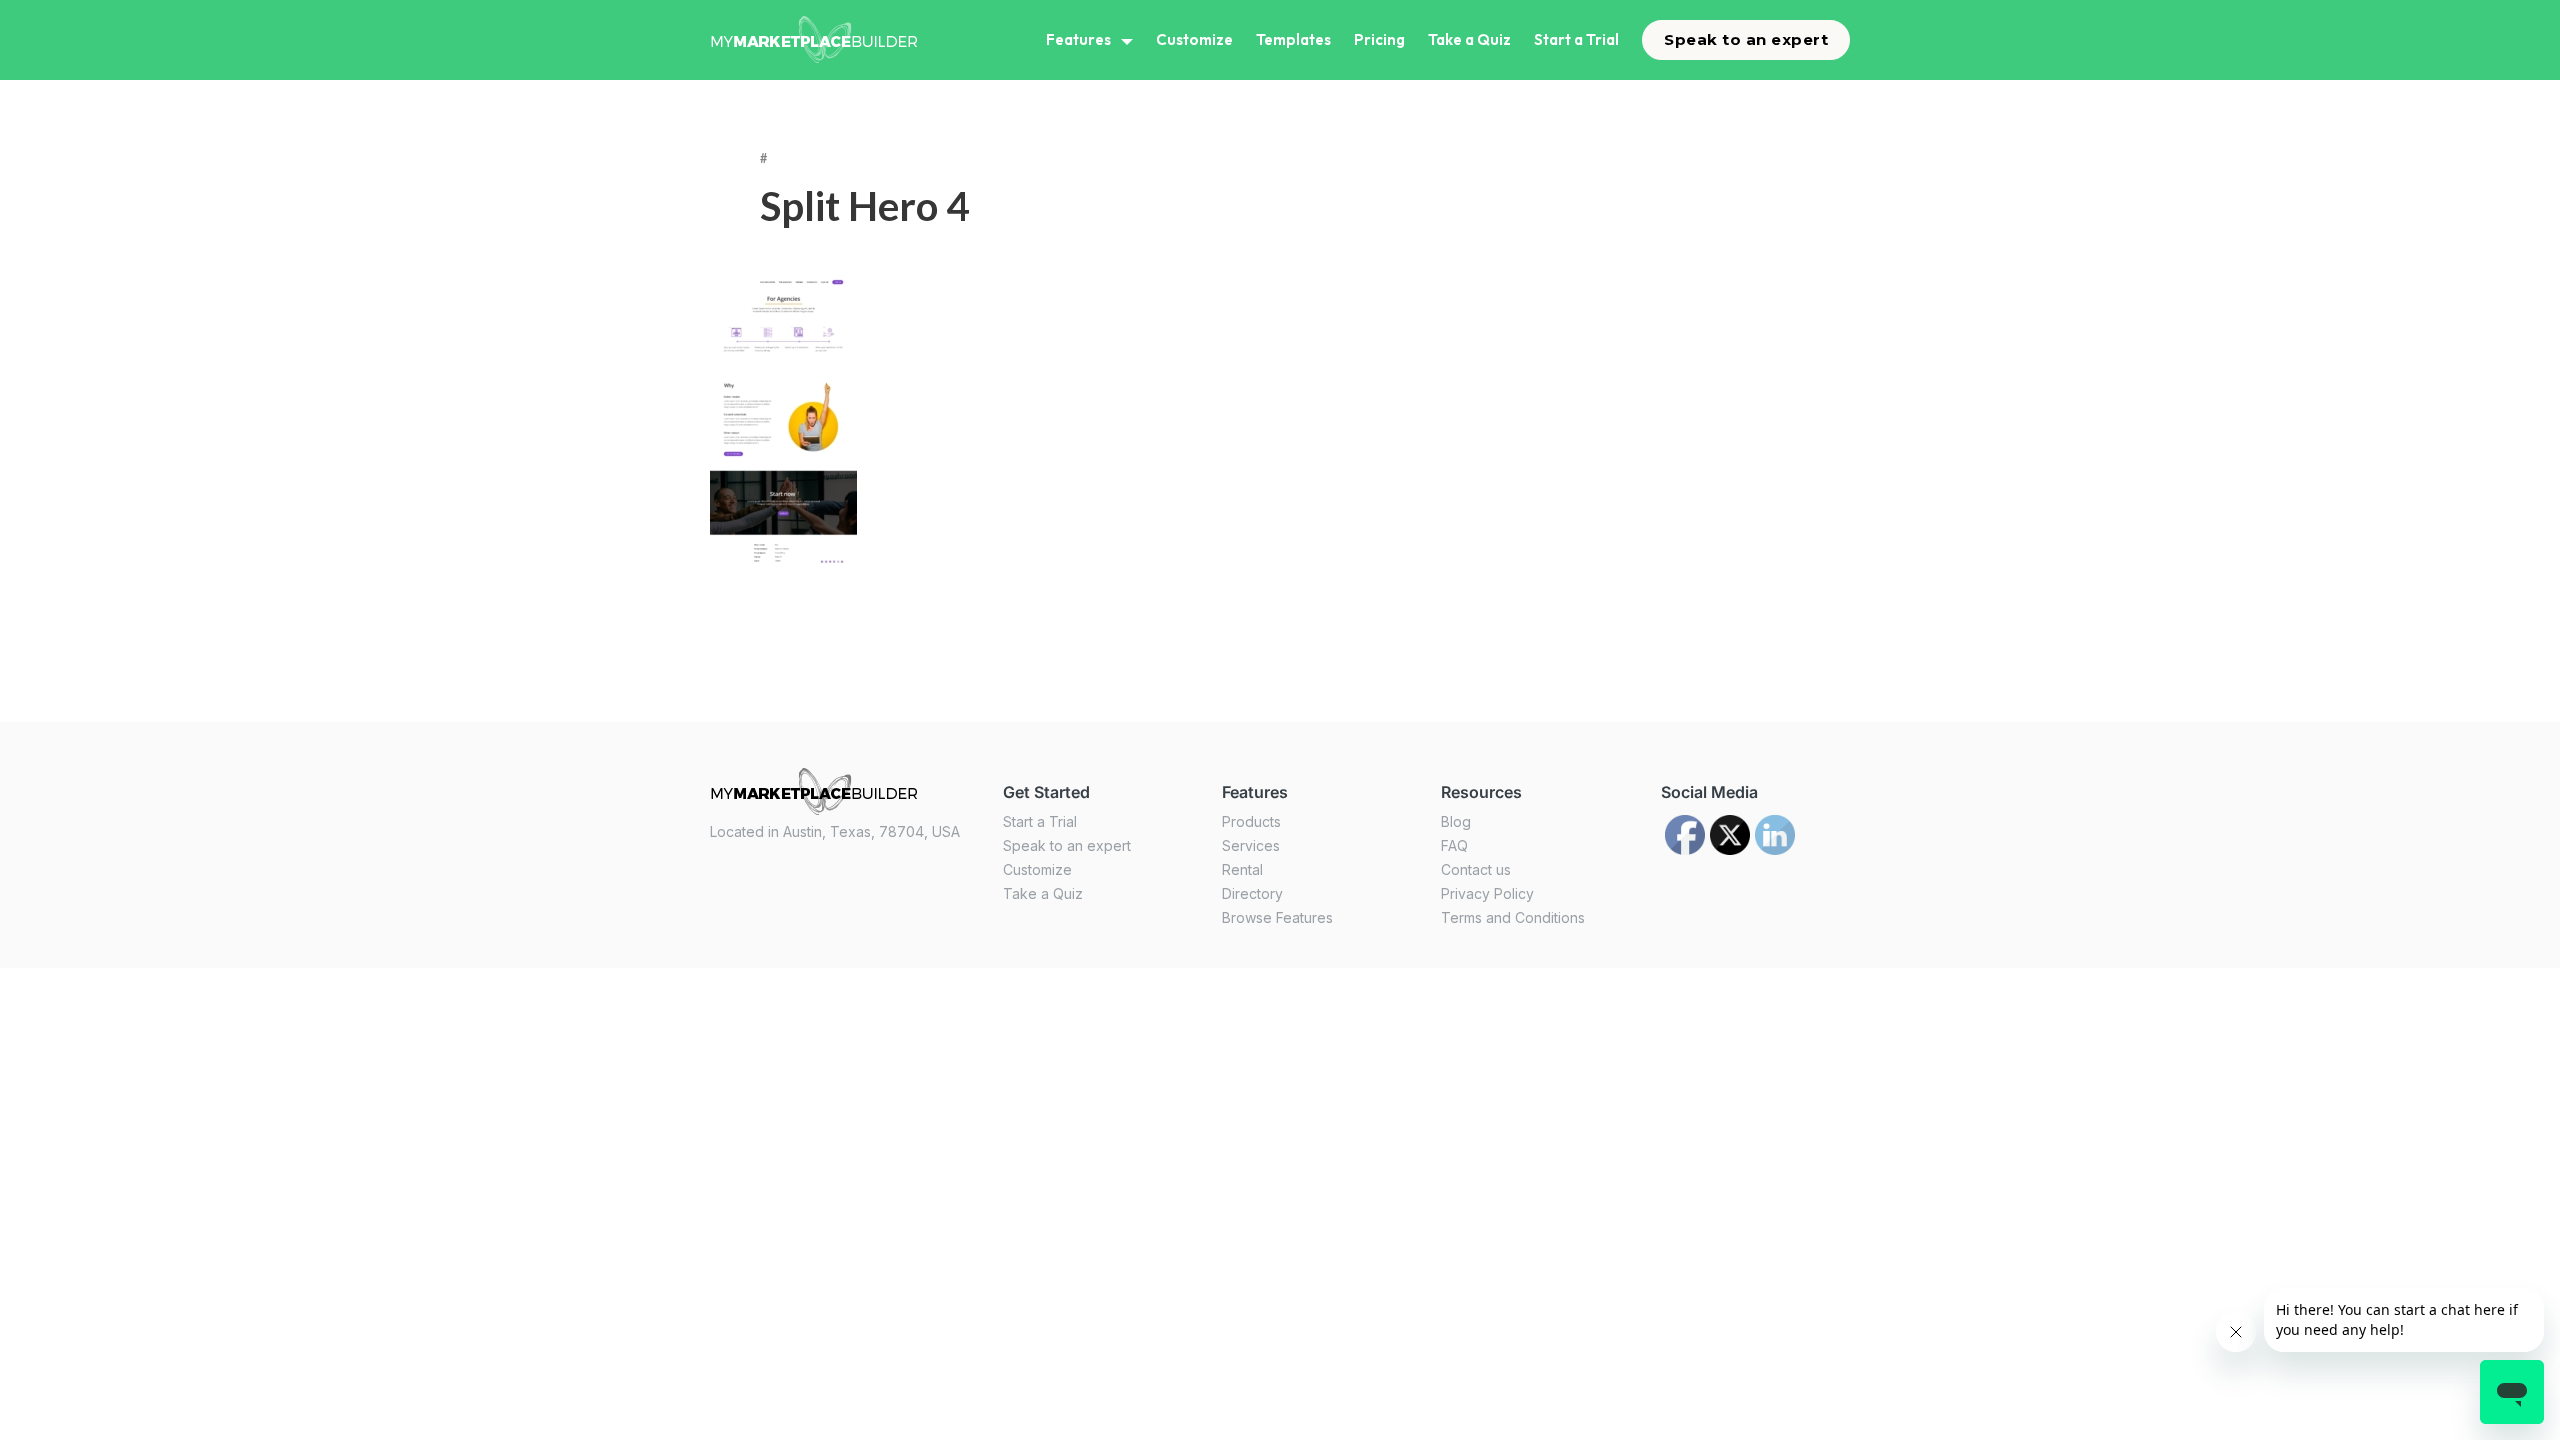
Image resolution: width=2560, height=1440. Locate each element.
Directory (1252, 893)
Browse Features (1277, 917)
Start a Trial (1576, 39)
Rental (1242, 869)
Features (1078, 39)
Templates (1293, 39)
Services (1251, 845)
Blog (1456, 821)
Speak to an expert (1746, 39)
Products (1251, 821)
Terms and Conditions (1513, 917)
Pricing (1379, 39)
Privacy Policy (1487, 893)
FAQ (1454, 845)
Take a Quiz (1469, 39)
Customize (1194, 39)
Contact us (1476, 869)
